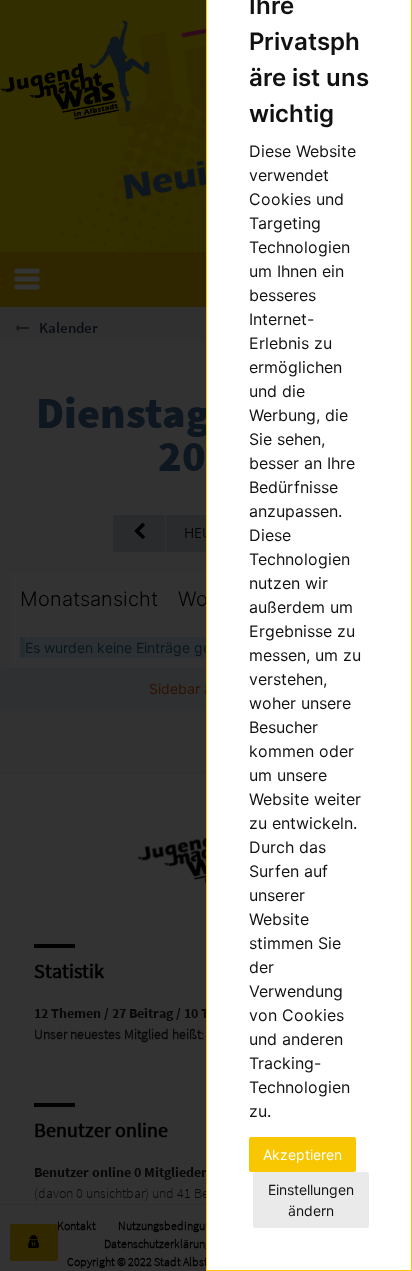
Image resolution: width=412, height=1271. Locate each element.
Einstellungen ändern (311, 1200)
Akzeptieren (302, 1154)
